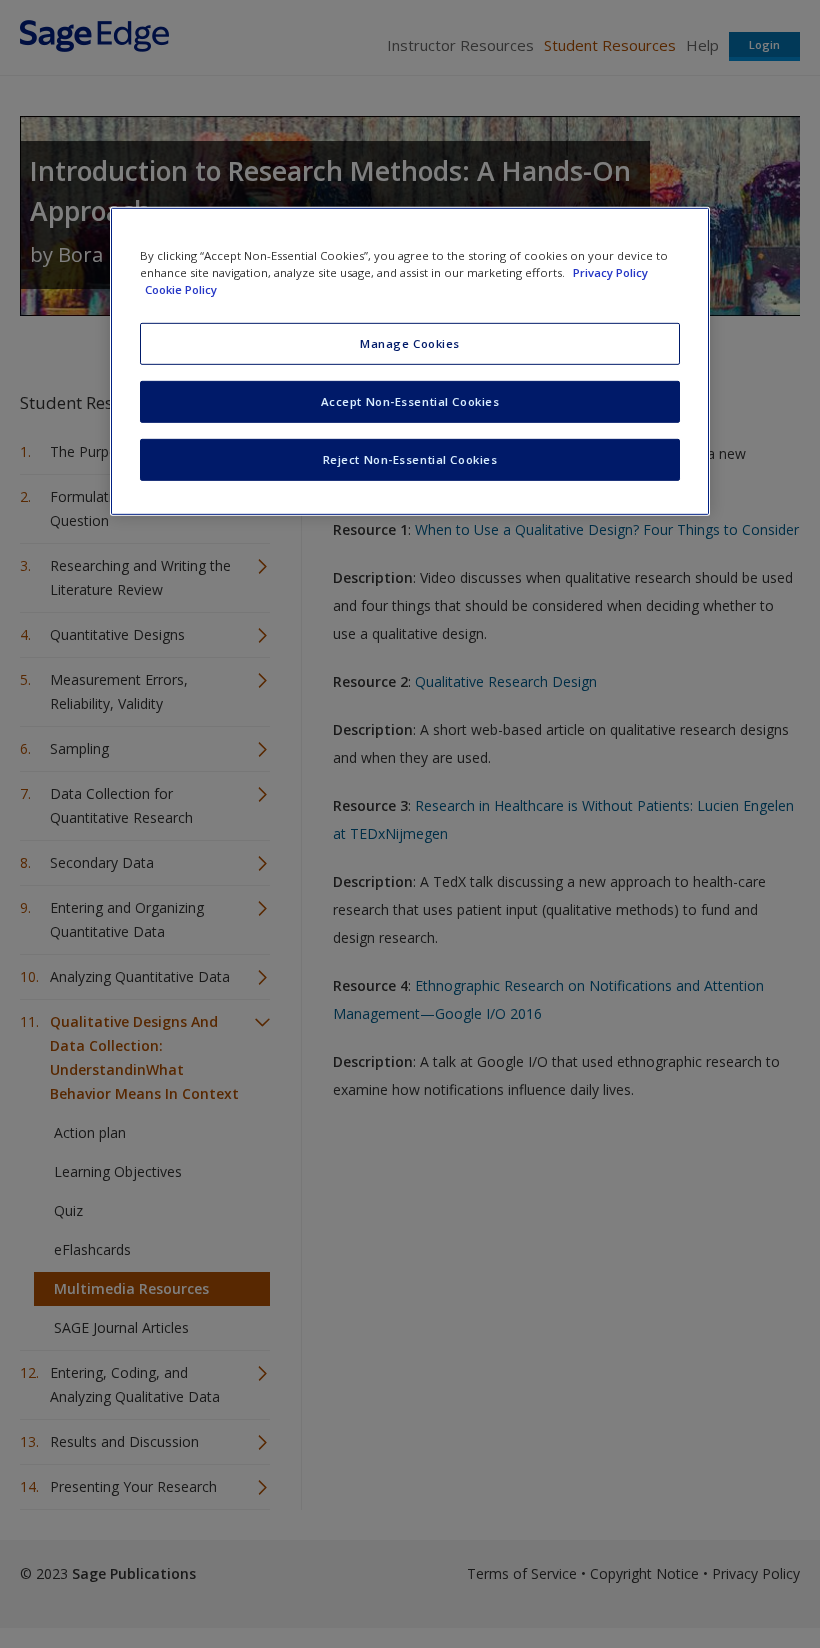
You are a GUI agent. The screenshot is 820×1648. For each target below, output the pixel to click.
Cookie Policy (181, 289)
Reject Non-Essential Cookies (410, 459)
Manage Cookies (410, 343)
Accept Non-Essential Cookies (410, 401)
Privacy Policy (610, 272)
